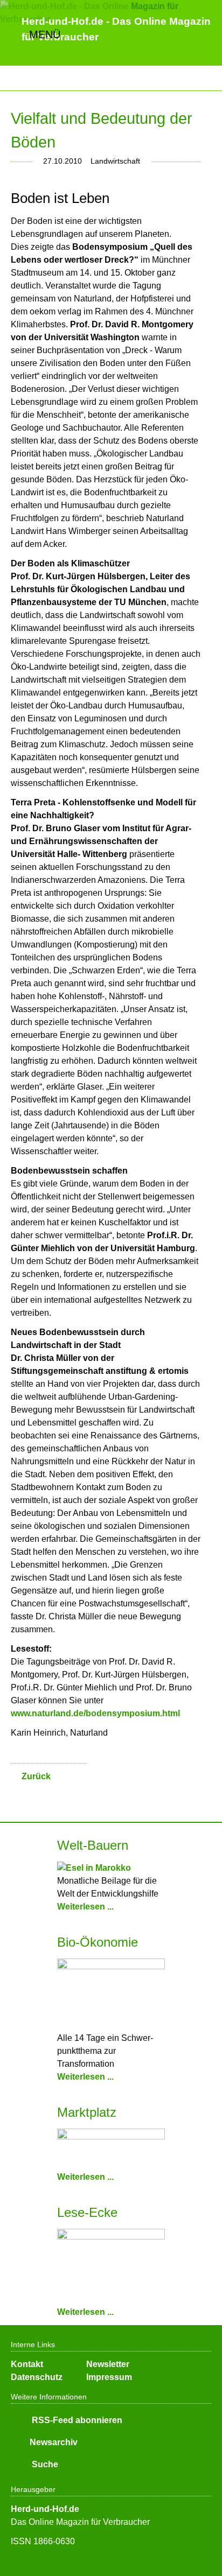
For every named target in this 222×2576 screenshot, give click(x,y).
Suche (44, 2464)
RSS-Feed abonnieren (76, 2420)
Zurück (36, 1776)
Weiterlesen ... (85, 1907)
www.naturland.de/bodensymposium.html (95, 1713)
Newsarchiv (54, 2442)
